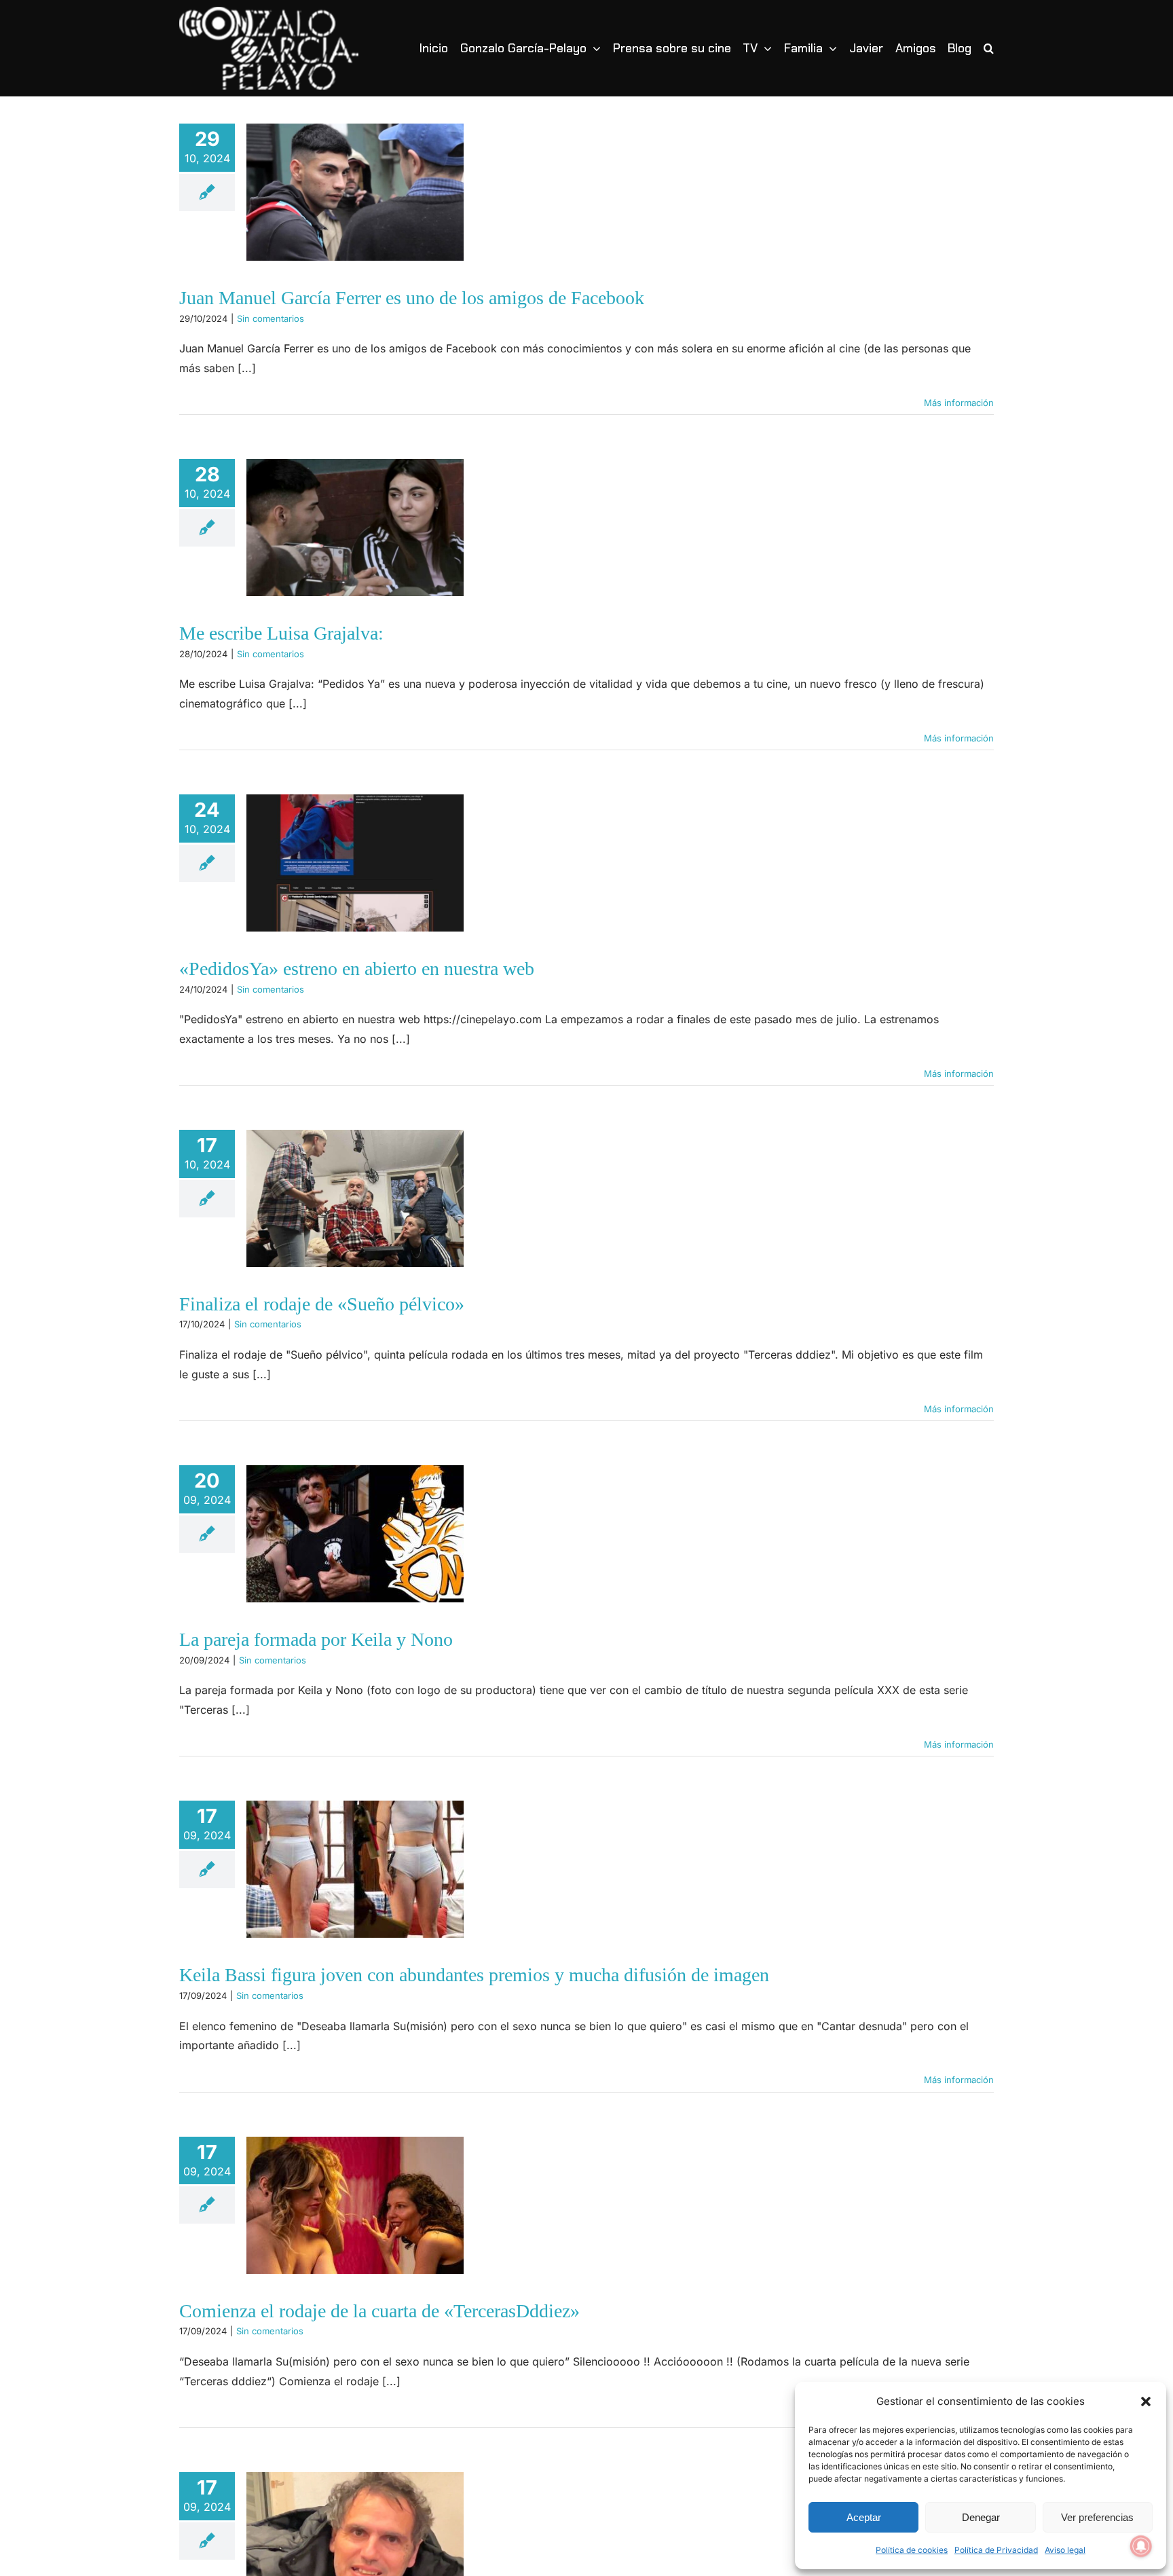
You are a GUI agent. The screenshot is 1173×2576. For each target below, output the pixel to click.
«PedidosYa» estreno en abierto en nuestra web (357, 969)
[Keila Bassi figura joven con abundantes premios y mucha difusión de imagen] (355, 1869)
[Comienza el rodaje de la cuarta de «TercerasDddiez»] (355, 2205)
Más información (959, 403)
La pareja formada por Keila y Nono (316, 1639)
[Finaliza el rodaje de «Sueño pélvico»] (355, 1198)
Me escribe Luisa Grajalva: (281, 633)
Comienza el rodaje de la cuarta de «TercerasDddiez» (379, 2311)
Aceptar (864, 2517)
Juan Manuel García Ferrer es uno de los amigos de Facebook (412, 298)
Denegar (981, 2517)
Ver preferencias (1097, 2517)
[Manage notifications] (1141, 2546)
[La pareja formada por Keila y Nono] (355, 1534)
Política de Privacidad (996, 2550)
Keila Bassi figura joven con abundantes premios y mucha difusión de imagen (474, 1975)
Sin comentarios (271, 318)
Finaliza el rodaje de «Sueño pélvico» (322, 1304)
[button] (1146, 2402)
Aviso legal (1065, 2550)
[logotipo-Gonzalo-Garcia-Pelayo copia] (269, 12)
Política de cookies (912, 2550)
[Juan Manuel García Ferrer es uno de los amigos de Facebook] (355, 192)
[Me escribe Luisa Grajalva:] (355, 528)
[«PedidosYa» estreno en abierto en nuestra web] (355, 863)
